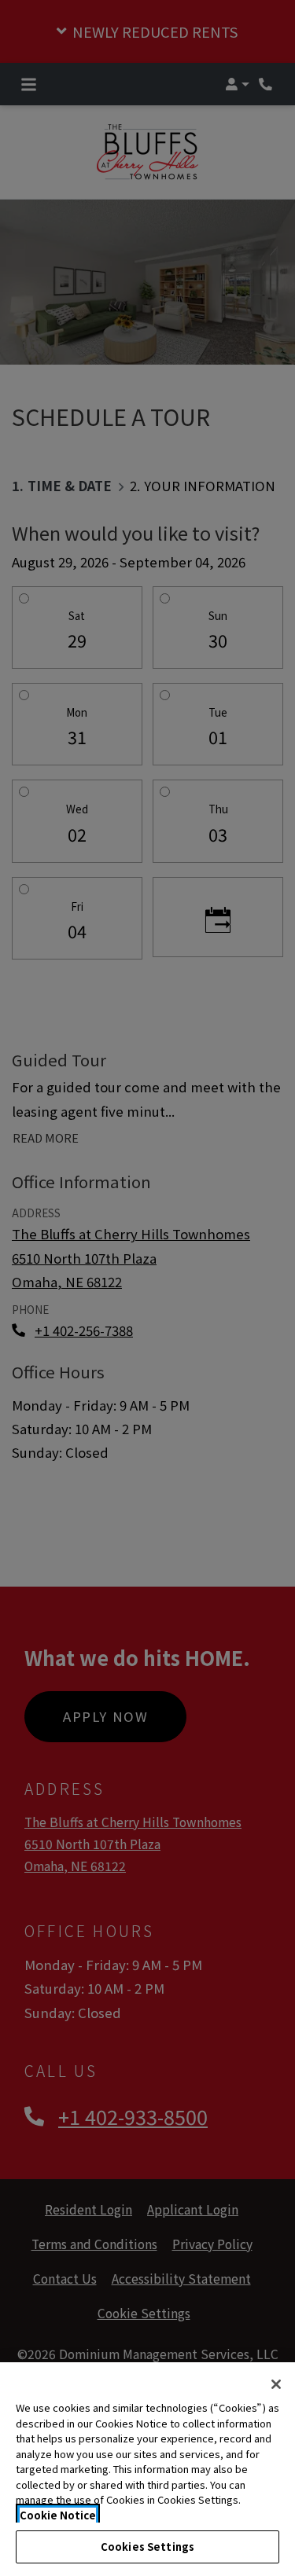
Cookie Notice (58, 2515)
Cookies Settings (147, 2547)
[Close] (276, 2384)
